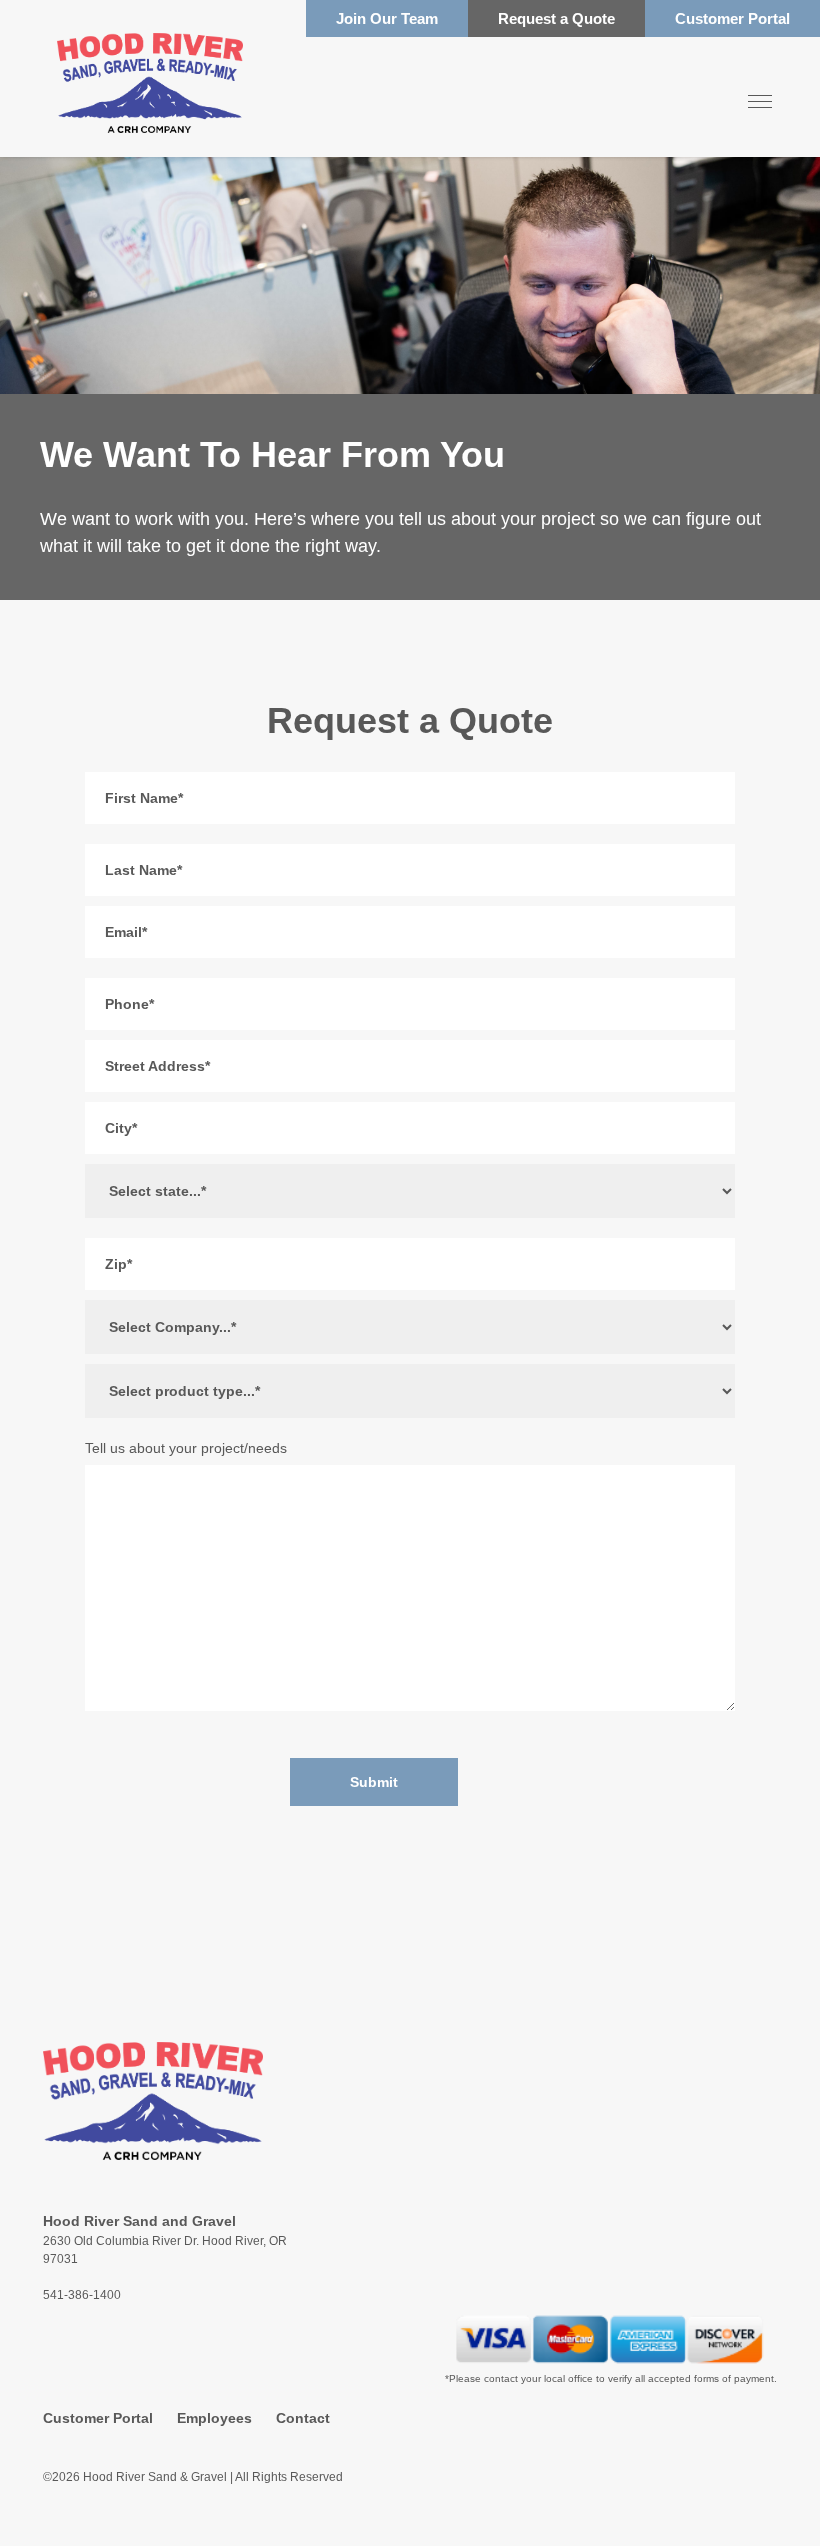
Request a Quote (556, 18)
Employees (214, 2418)
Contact (303, 2418)
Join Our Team (387, 18)
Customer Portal (732, 18)
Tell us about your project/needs (186, 1448)
